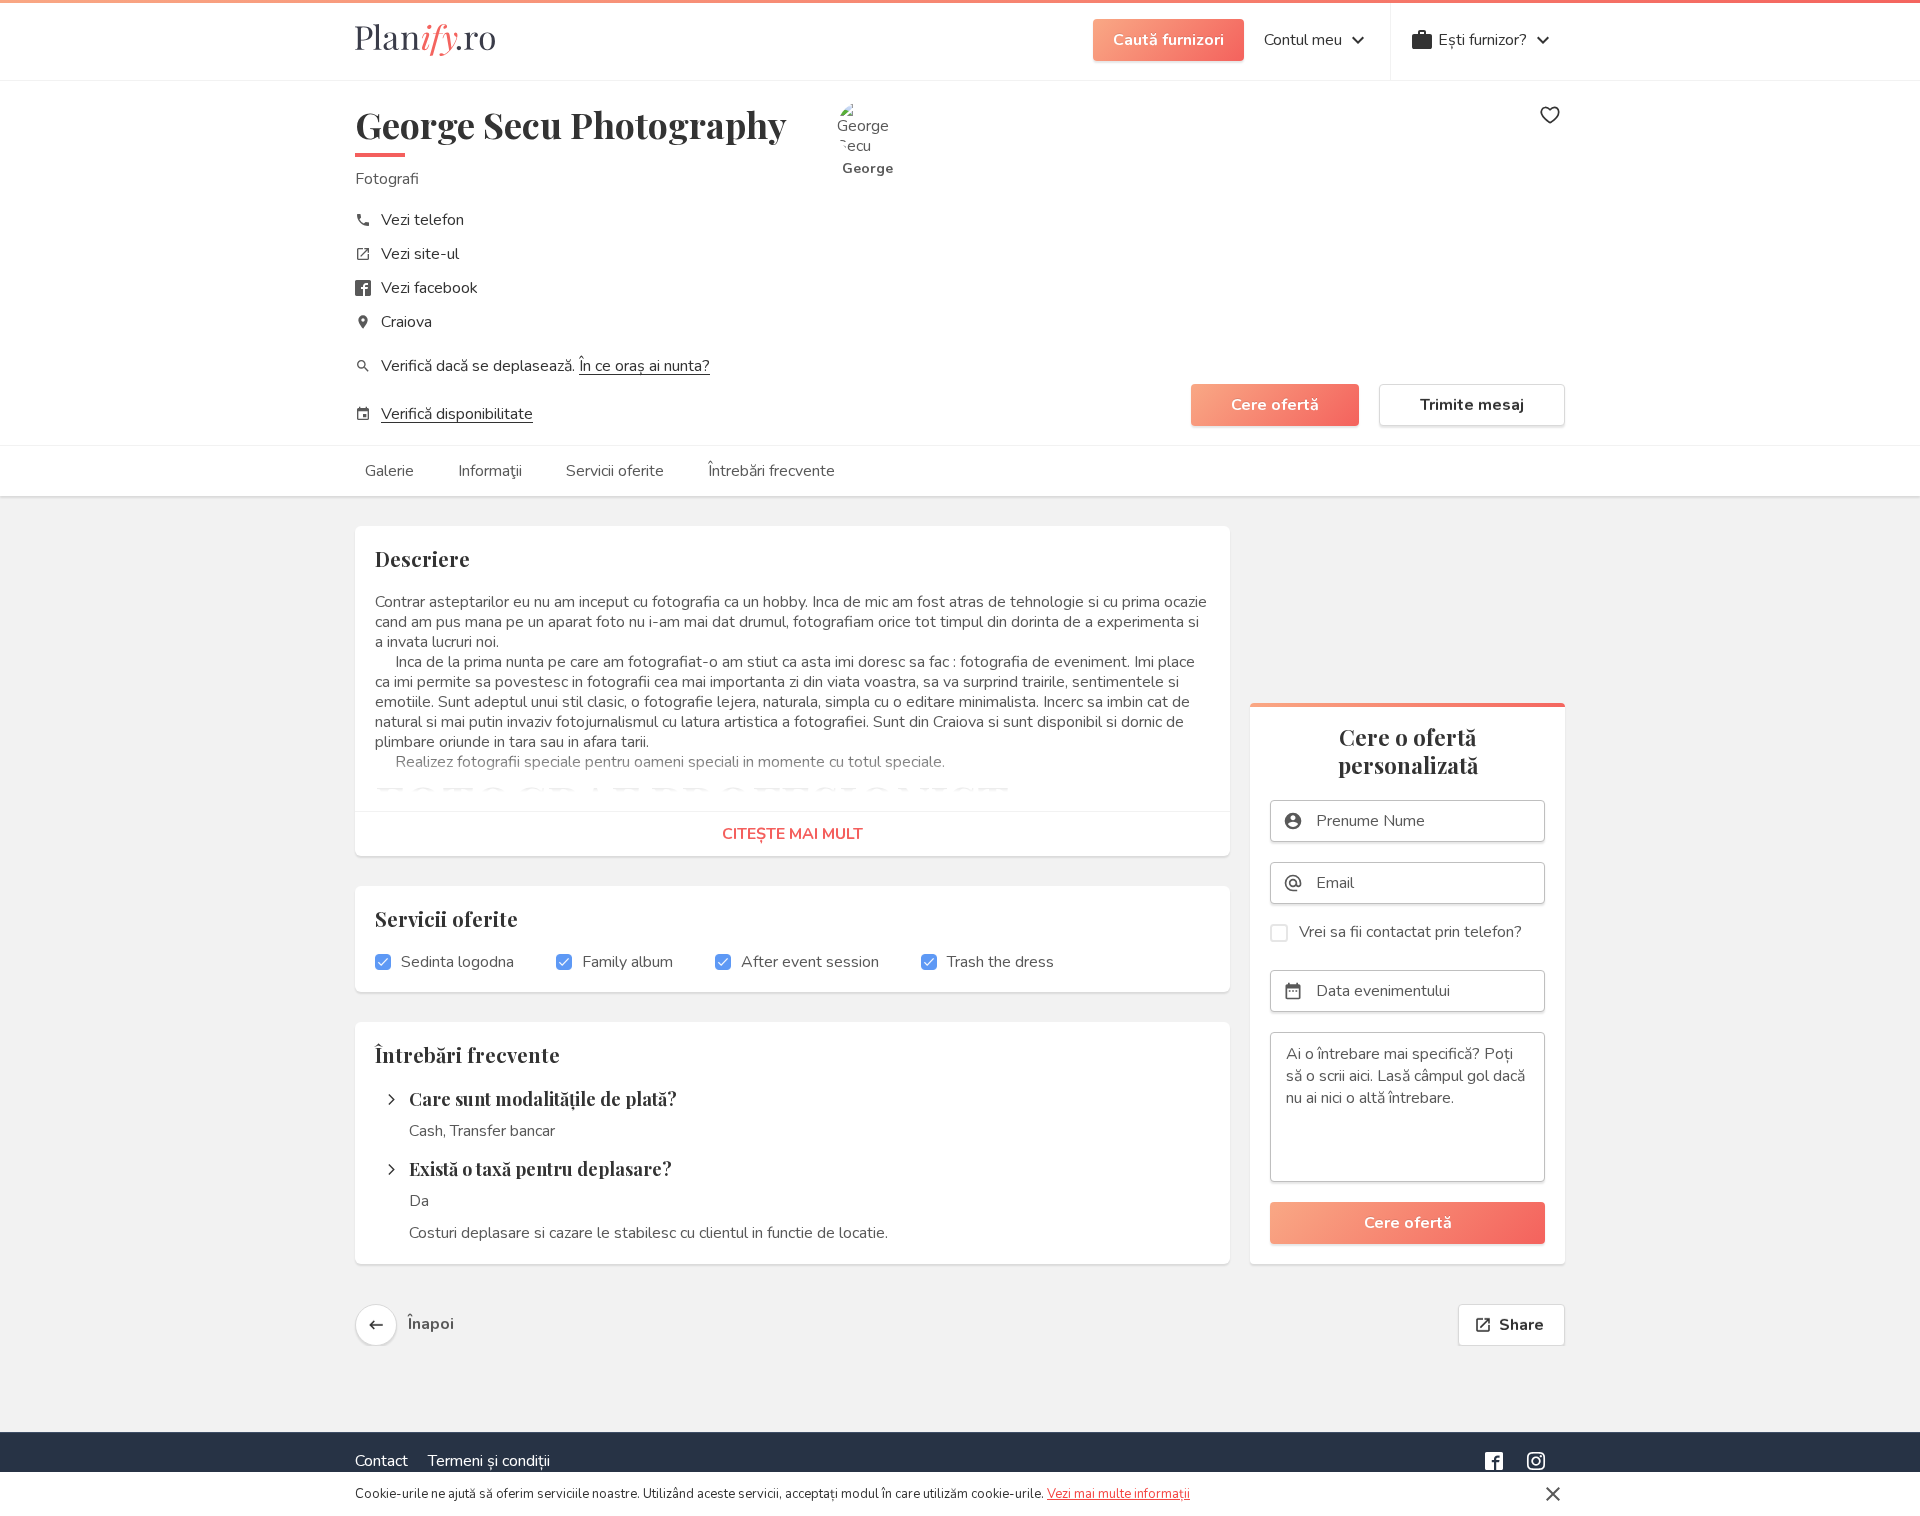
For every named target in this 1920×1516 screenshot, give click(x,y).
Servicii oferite (615, 471)
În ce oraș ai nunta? (644, 366)
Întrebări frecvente (771, 471)
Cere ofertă (1275, 405)
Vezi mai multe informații (1118, 1494)
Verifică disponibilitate (457, 414)
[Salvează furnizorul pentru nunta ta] (1550, 115)
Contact (381, 1461)
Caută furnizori (1168, 40)
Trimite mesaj (1472, 405)
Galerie (389, 471)
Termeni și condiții (489, 1461)
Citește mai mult (792, 834)
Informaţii (490, 471)
